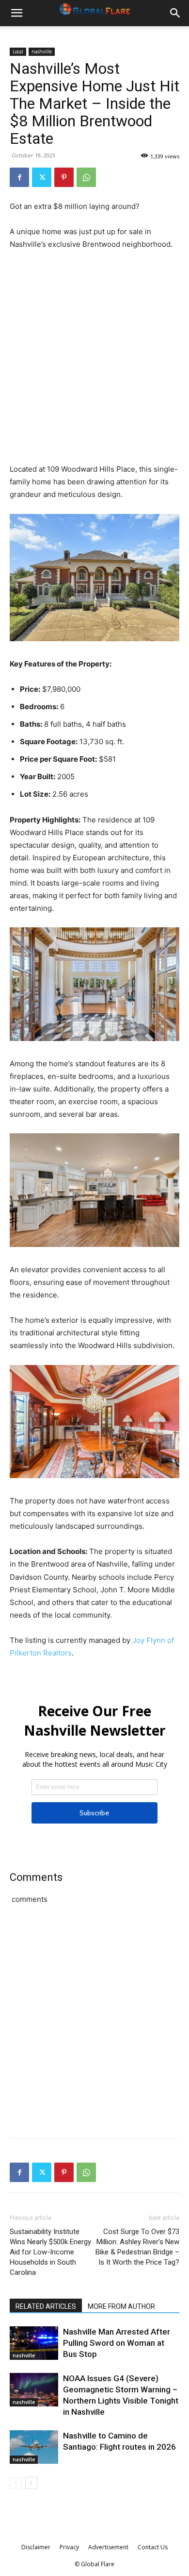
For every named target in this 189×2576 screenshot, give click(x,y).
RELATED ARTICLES (46, 2306)
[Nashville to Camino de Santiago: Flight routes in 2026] (34, 2447)
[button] (16, 13)
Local (18, 51)
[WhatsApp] (86, 177)
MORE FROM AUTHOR (121, 2306)
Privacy (69, 2547)
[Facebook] (19, 177)
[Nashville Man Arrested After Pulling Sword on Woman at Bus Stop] (34, 2343)
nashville (42, 51)
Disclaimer (36, 2547)
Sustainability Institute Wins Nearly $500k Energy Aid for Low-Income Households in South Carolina (50, 2252)
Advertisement (108, 2547)
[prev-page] (16, 2483)
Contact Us (153, 2547)
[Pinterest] (64, 177)
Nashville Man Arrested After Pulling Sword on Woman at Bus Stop (117, 2343)
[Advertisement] (94, 358)
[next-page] (31, 2483)
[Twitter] (42, 177)
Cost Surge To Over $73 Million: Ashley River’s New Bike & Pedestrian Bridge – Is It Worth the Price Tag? (137, 2247)
